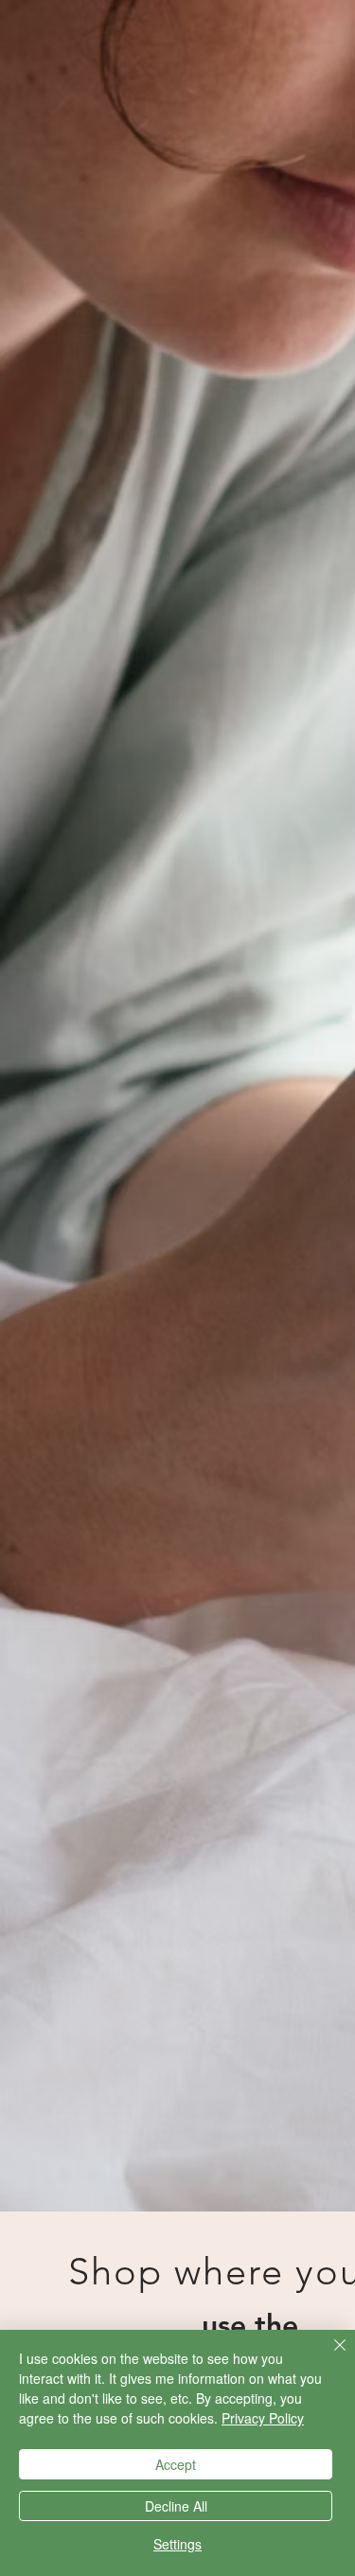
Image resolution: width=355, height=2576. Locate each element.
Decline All (176, 2506)
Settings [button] (177, 2544)
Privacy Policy (263, 2418)
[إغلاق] (328, 2356)
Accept (176, 2464)
